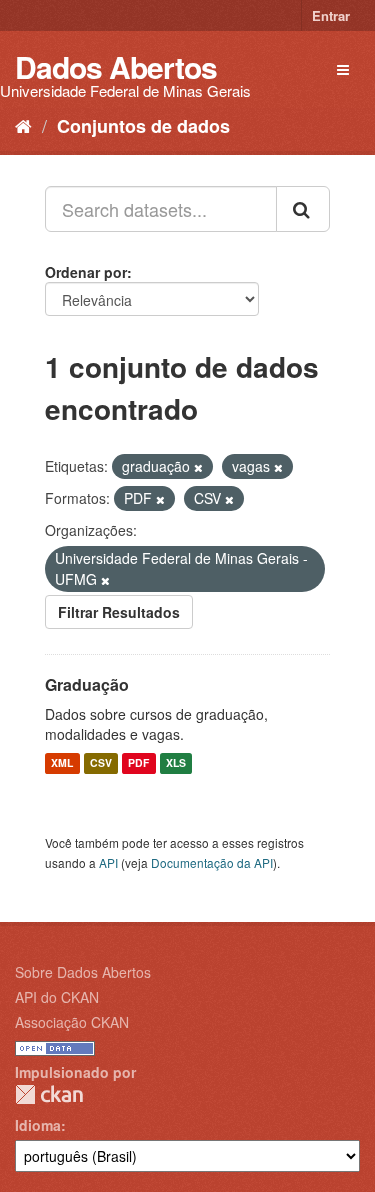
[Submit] (303, 209)
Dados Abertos (116, 66)
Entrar (331, 15)
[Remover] (198, 467)
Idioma (38, 1125)
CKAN (49, 1094)
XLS (176, 763)
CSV (101, 763)
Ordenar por (86, 272)
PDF (138, 763)
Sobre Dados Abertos (83, 972)
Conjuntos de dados (143, 126)
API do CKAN (57, 997)
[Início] (23, 125)
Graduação (87, 684)
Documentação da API (212, 862)
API (108, 862)
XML (62, 763)
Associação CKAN (72, 1022)
